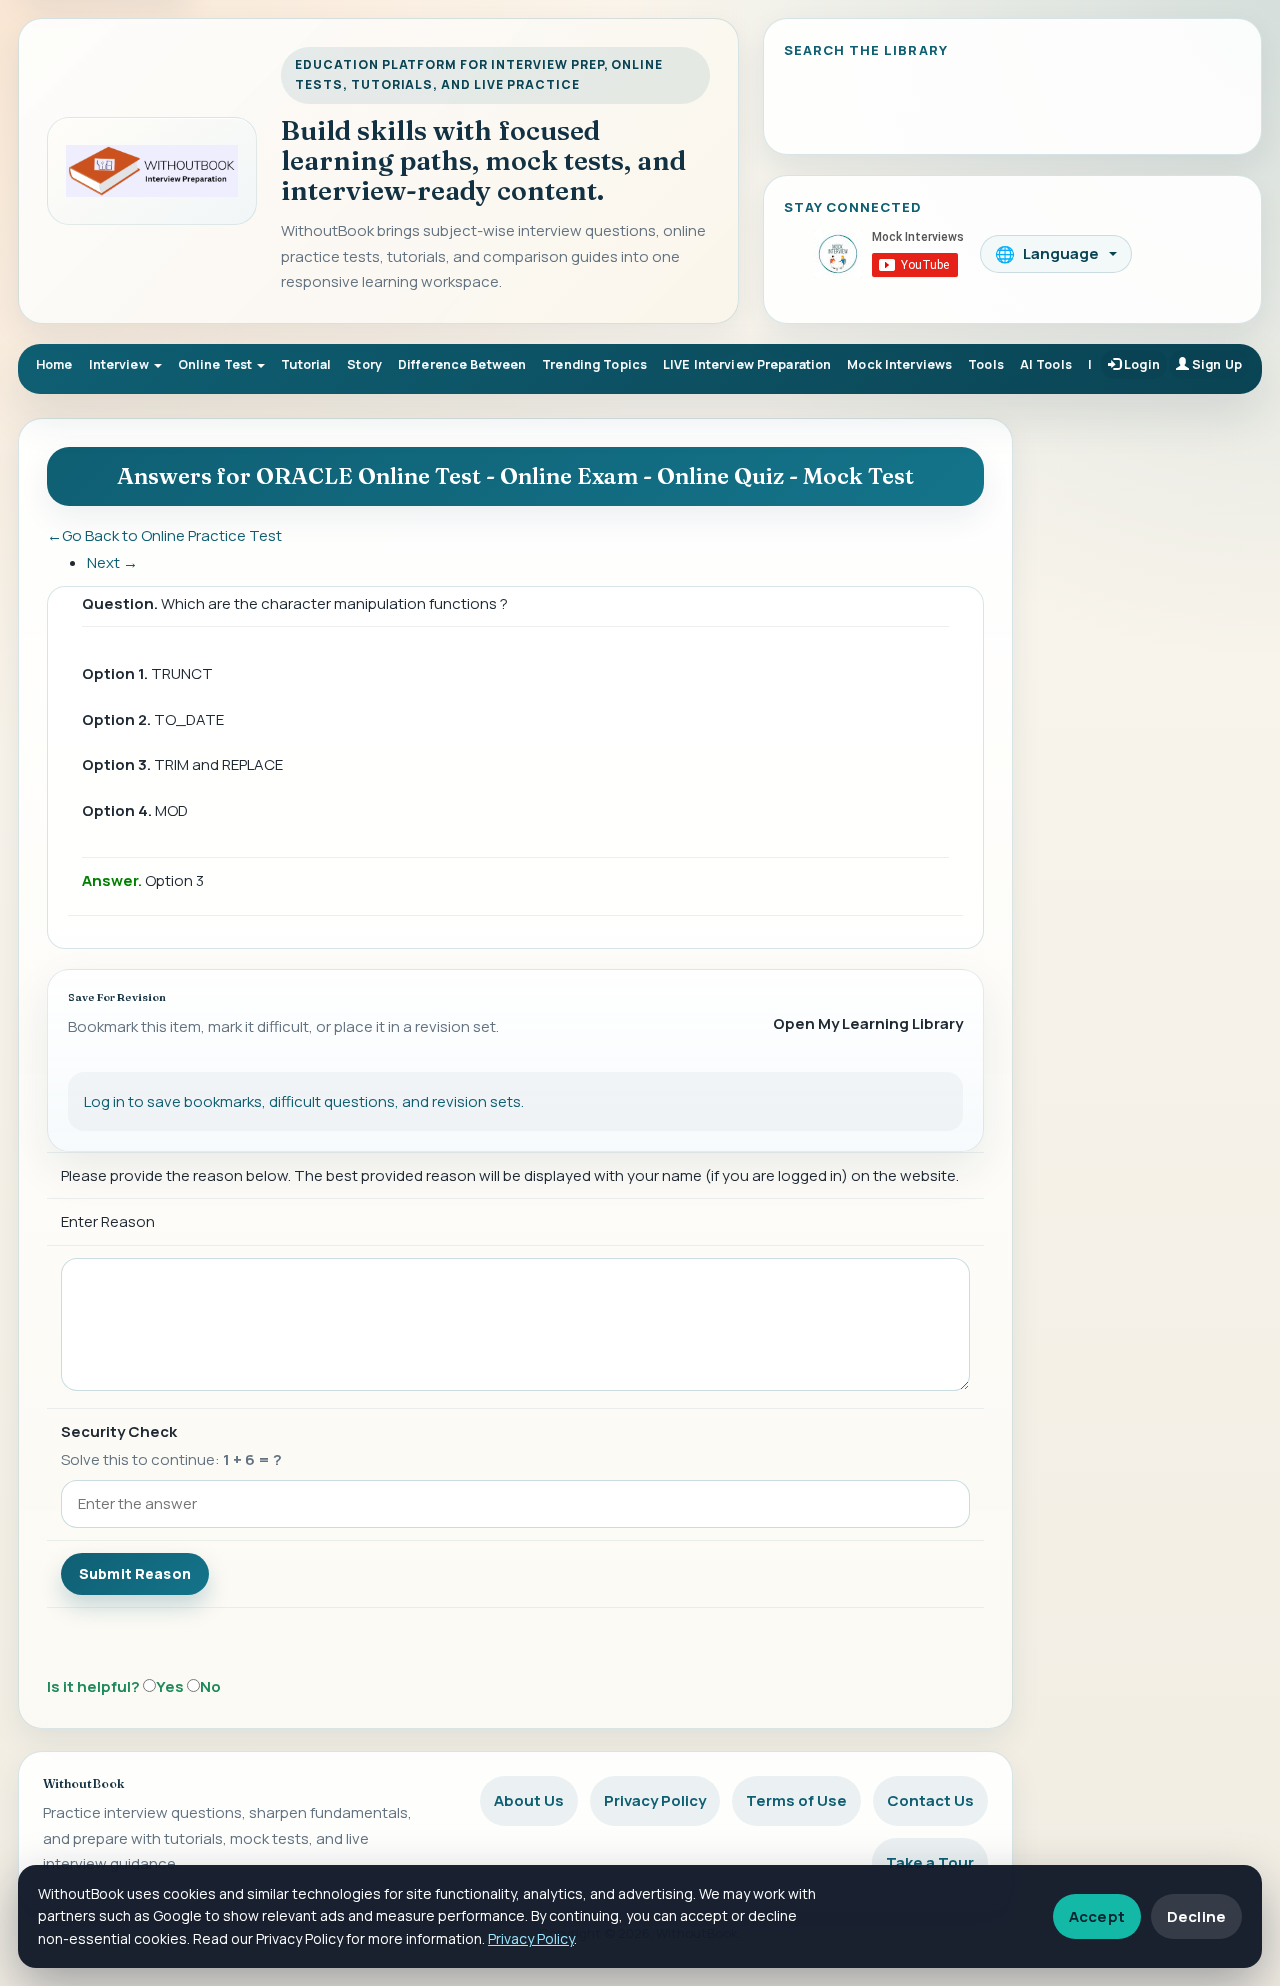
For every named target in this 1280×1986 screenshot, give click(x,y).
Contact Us (930, 1800)
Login (1140, 364)
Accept (1097, 1916)
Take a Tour (930, 1862)
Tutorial (306, 364)
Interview (120, 364)
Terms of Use (796, 1800)
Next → (112, 562)
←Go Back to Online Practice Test (164, 535)
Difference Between (462, 364)
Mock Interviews (899, 364)
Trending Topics (594, 364)
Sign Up (1215, 364)
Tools (986, 364)
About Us (529, 1800)
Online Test (217, 364)
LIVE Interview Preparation (747, 364)
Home (54, 364)
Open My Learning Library (868, 1023)
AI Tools (1046, 364)
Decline (1196, 1916)
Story (364, 364)
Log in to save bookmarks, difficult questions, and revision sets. (304, 1101)
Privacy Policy (655, 1800)
